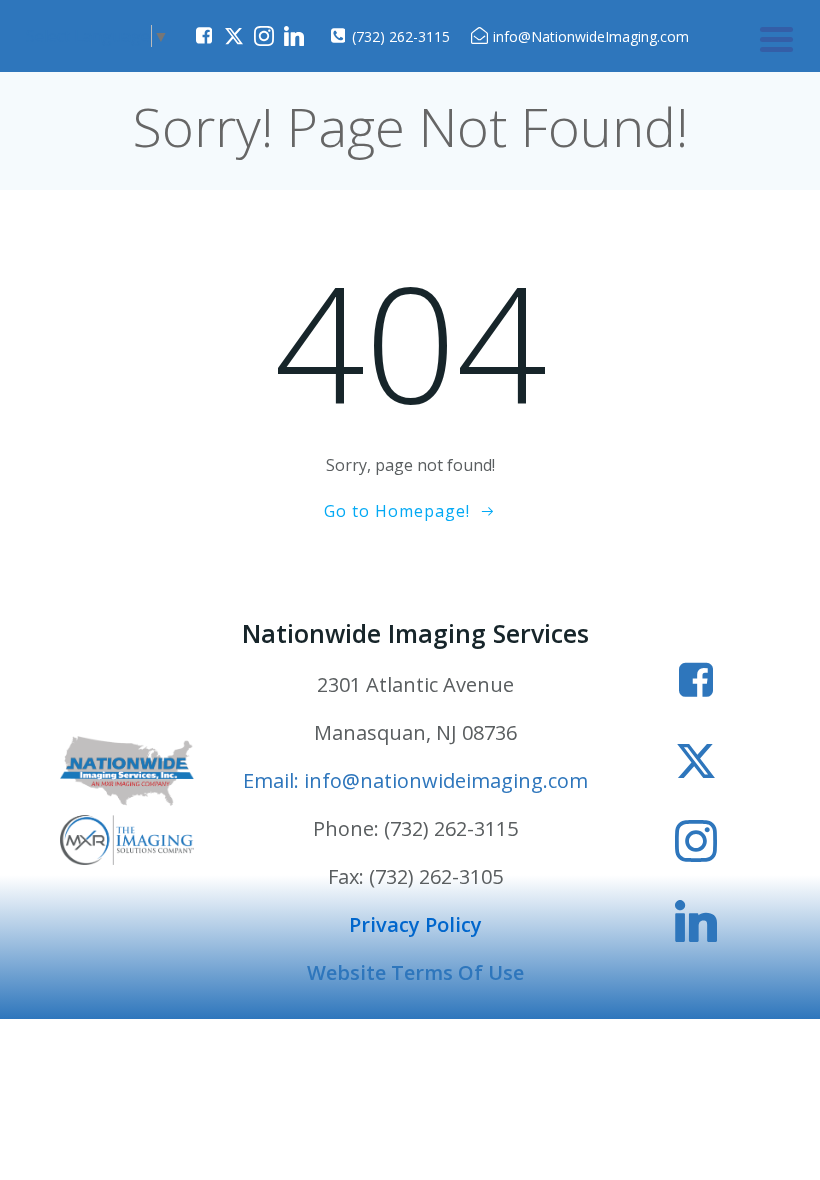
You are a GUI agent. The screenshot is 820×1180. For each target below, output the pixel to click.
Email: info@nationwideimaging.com (415, 780)
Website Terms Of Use (415, 972)
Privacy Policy (415, 924)
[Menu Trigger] (776, 37)
